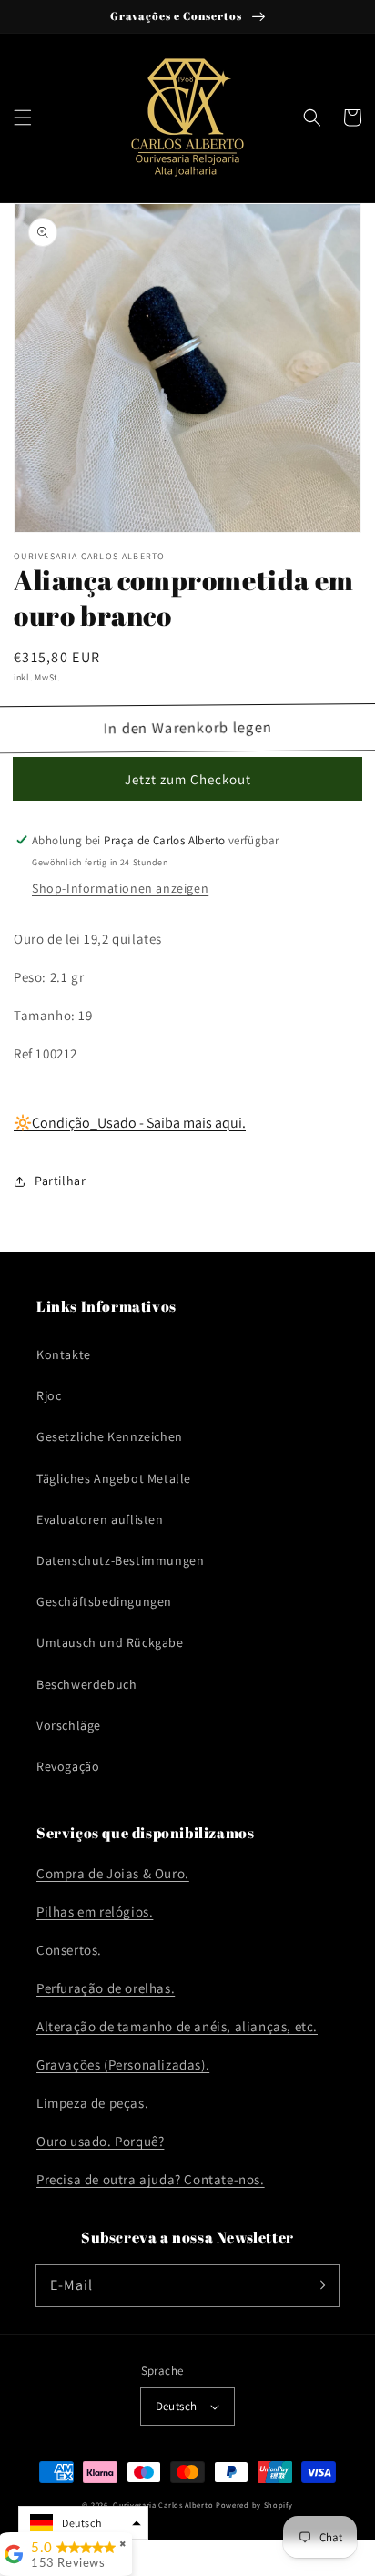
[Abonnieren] (319, 2285)
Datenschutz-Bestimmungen (120, 1560)
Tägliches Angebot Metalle (114, 1478)
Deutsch (177, 2406)
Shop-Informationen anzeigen (120, 888)
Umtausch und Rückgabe (110, 1642)
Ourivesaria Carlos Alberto (163, 2504)
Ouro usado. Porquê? (100, 2141)
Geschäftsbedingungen (104, 1601)
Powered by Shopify (254, 2504)
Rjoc (49, 1395)
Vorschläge (69, 1725)
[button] (23, 118)
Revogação (68, 1766)
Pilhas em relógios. (95, 1912)
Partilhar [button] (60, 1181)
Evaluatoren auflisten (100, 1519)
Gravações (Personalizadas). (123, 2065)
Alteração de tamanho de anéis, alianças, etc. (177, 2026)
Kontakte (64, 1354)
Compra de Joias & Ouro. (113, 1873)
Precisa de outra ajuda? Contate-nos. (151, 2179)
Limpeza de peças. (92, 2103)
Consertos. (69, 1950)
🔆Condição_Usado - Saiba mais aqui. (130, 1123)
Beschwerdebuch (86, 1684)
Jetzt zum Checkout (188, 779)
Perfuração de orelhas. (106, 1988)
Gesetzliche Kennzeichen (110, 1436)
